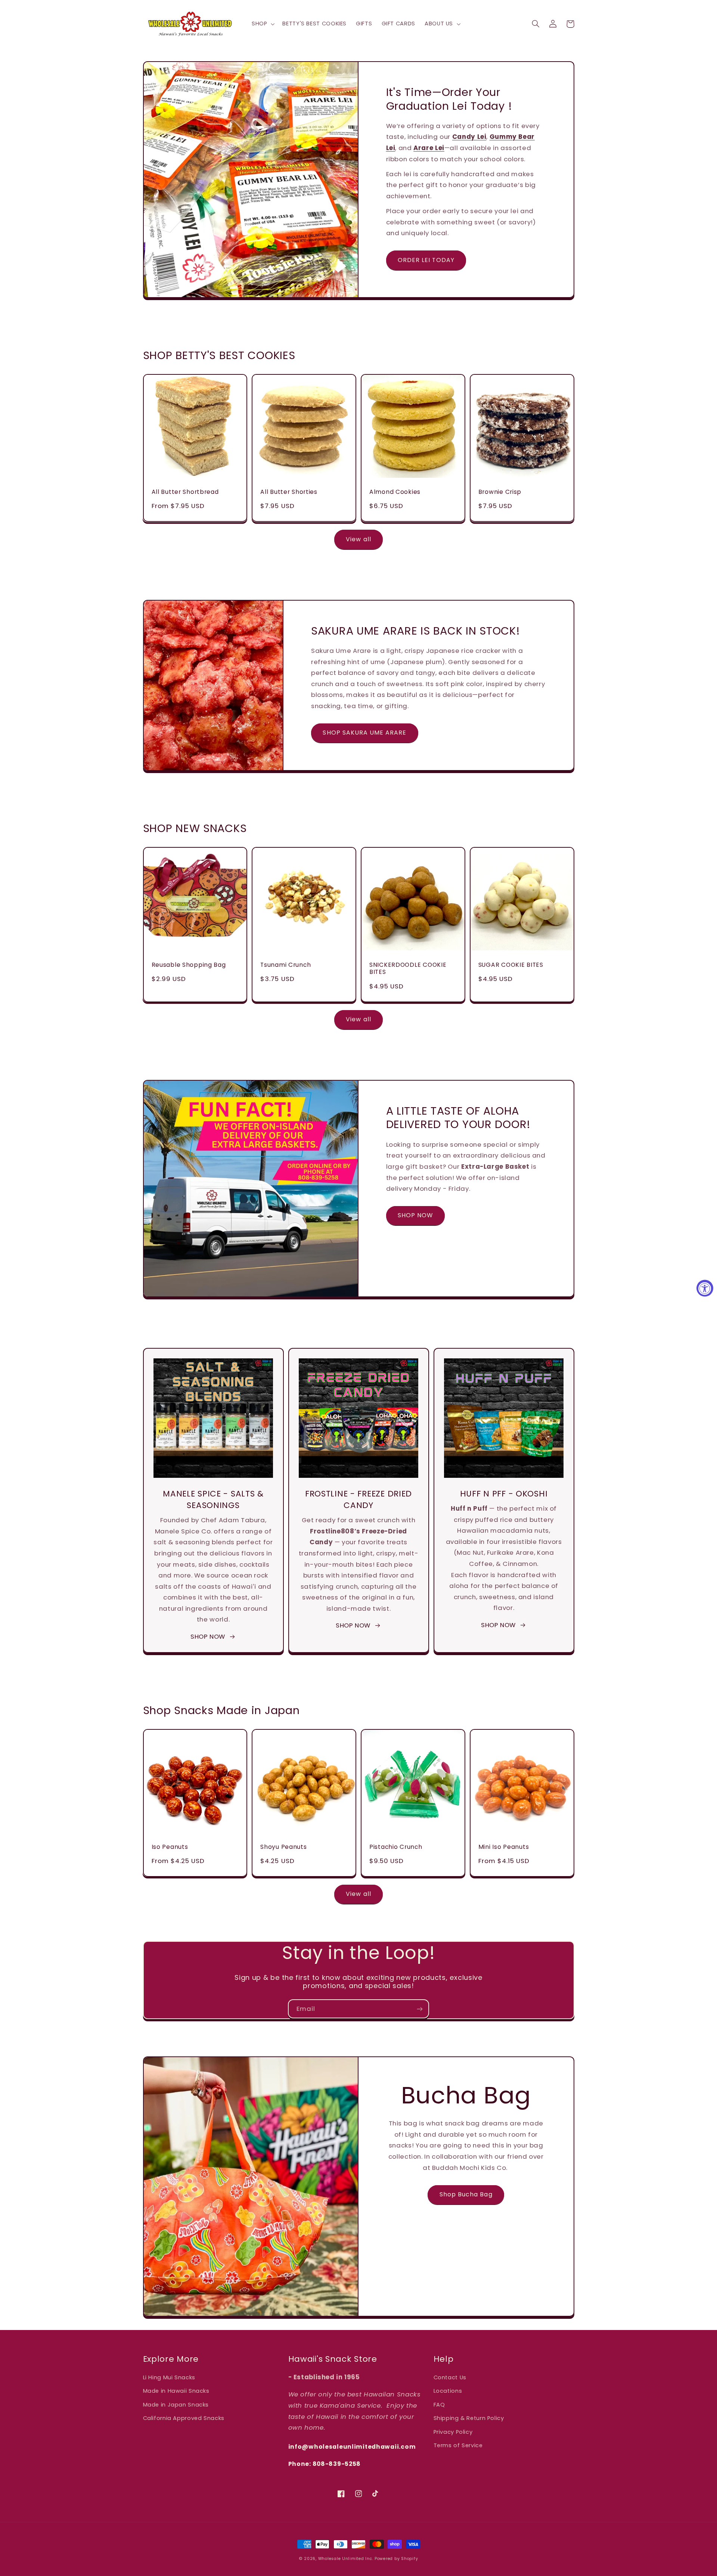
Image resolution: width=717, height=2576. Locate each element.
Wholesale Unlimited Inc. (346, 2559)
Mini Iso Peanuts (504, 1847)
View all (358, 539)
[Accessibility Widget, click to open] (705, 1288)
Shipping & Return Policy (469, 2418)
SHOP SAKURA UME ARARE (364, 733)
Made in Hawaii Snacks (176, 2391)
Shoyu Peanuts (283, 1847)
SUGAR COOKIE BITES (511, 965)
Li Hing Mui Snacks (169, 2377)
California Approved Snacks (184, 2418)
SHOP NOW (415, 1215)
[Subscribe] (420, 2009)
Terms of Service (458, 2445)
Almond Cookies (395, 492)
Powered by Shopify (396, 2559)
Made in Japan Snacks (176, 2405)
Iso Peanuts (170, 1847)
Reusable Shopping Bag (189, 965)
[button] (262, 24)
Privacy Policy (453, 2432)
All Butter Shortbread (185, 492)
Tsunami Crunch (285, 965)
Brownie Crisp (500, 492)
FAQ (439, 2405)
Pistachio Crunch (396, 1847)
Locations (448, 2391)
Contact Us (450, 2377)
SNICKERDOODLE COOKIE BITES (408, 968)
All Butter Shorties (289, 492)
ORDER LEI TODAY (426, 260)
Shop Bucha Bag (466, 2194)
